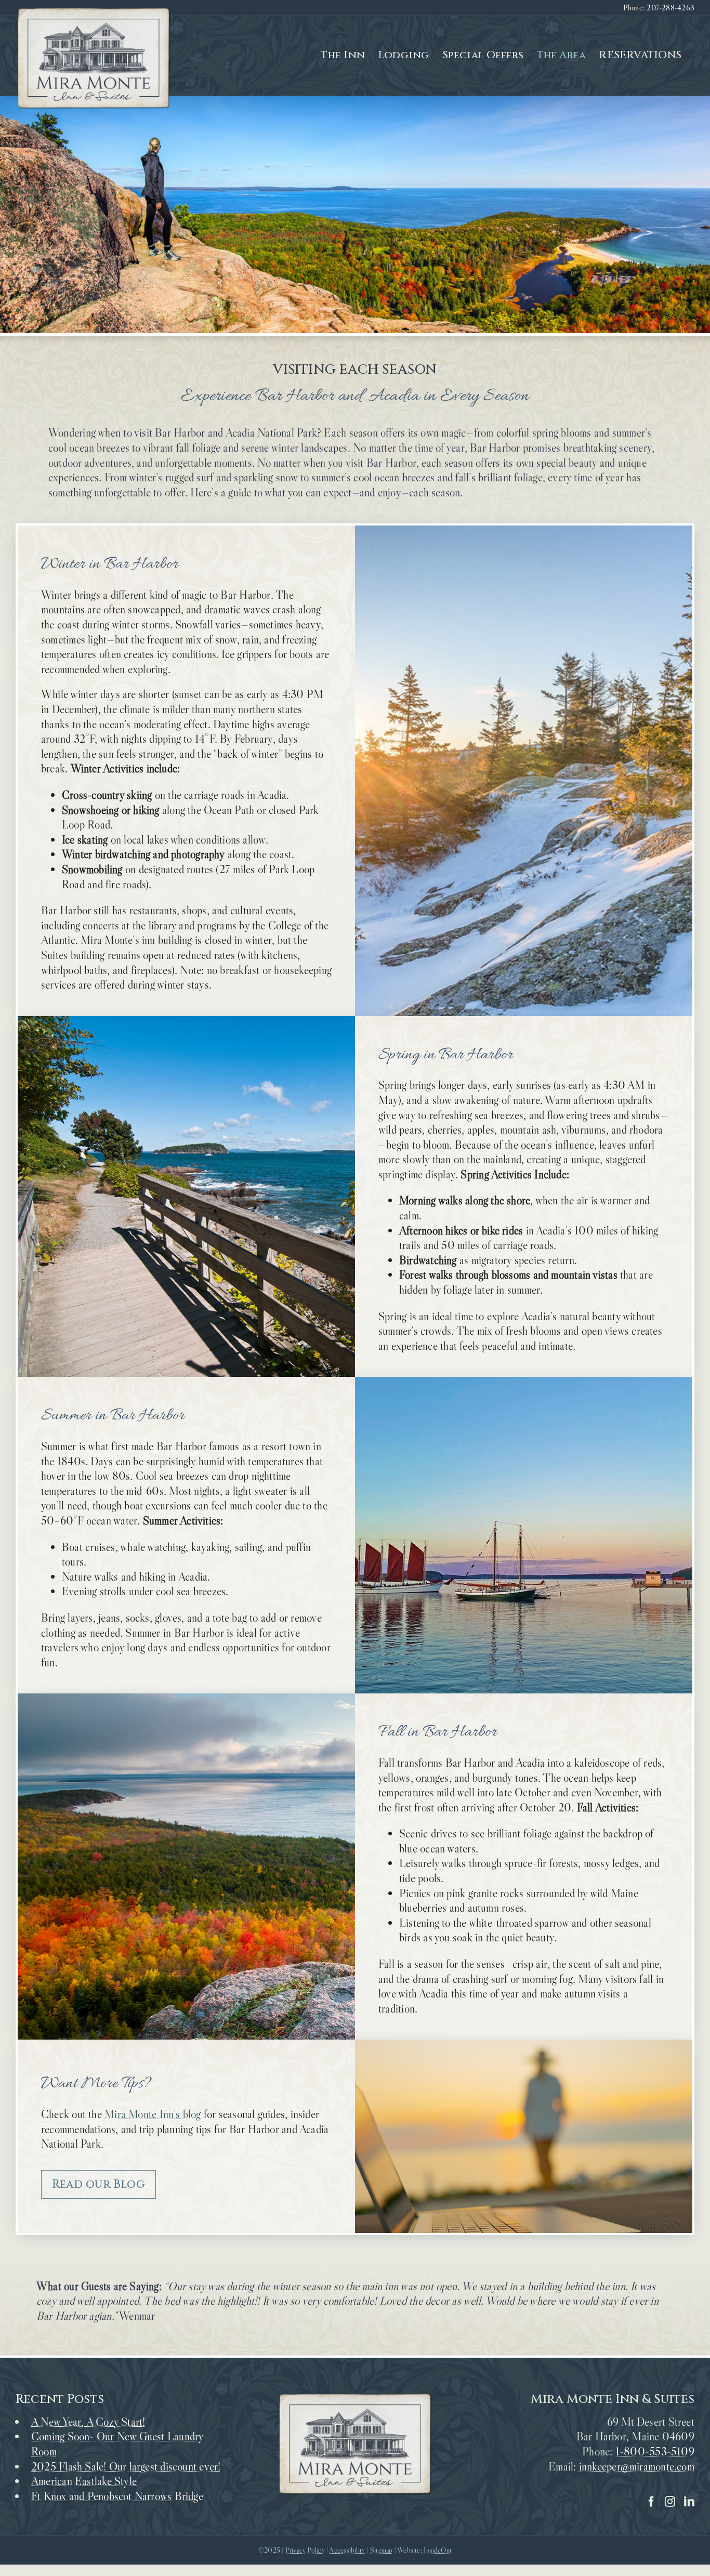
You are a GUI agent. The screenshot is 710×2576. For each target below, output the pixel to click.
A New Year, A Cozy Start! (88, 2422)
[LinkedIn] (689, 2502)
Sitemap (382, 2550)
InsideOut (438, 2550)
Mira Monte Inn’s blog (153, 2114)
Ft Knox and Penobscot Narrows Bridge (117, 2496)
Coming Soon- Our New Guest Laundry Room (117, 2444)
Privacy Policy (305, 2550)
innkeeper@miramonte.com (637, 2467)
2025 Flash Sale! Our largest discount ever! (126, 2467)
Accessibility (347, 2550)
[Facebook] (651, 2502)
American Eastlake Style (84, 2481)
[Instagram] (670, 2502)
